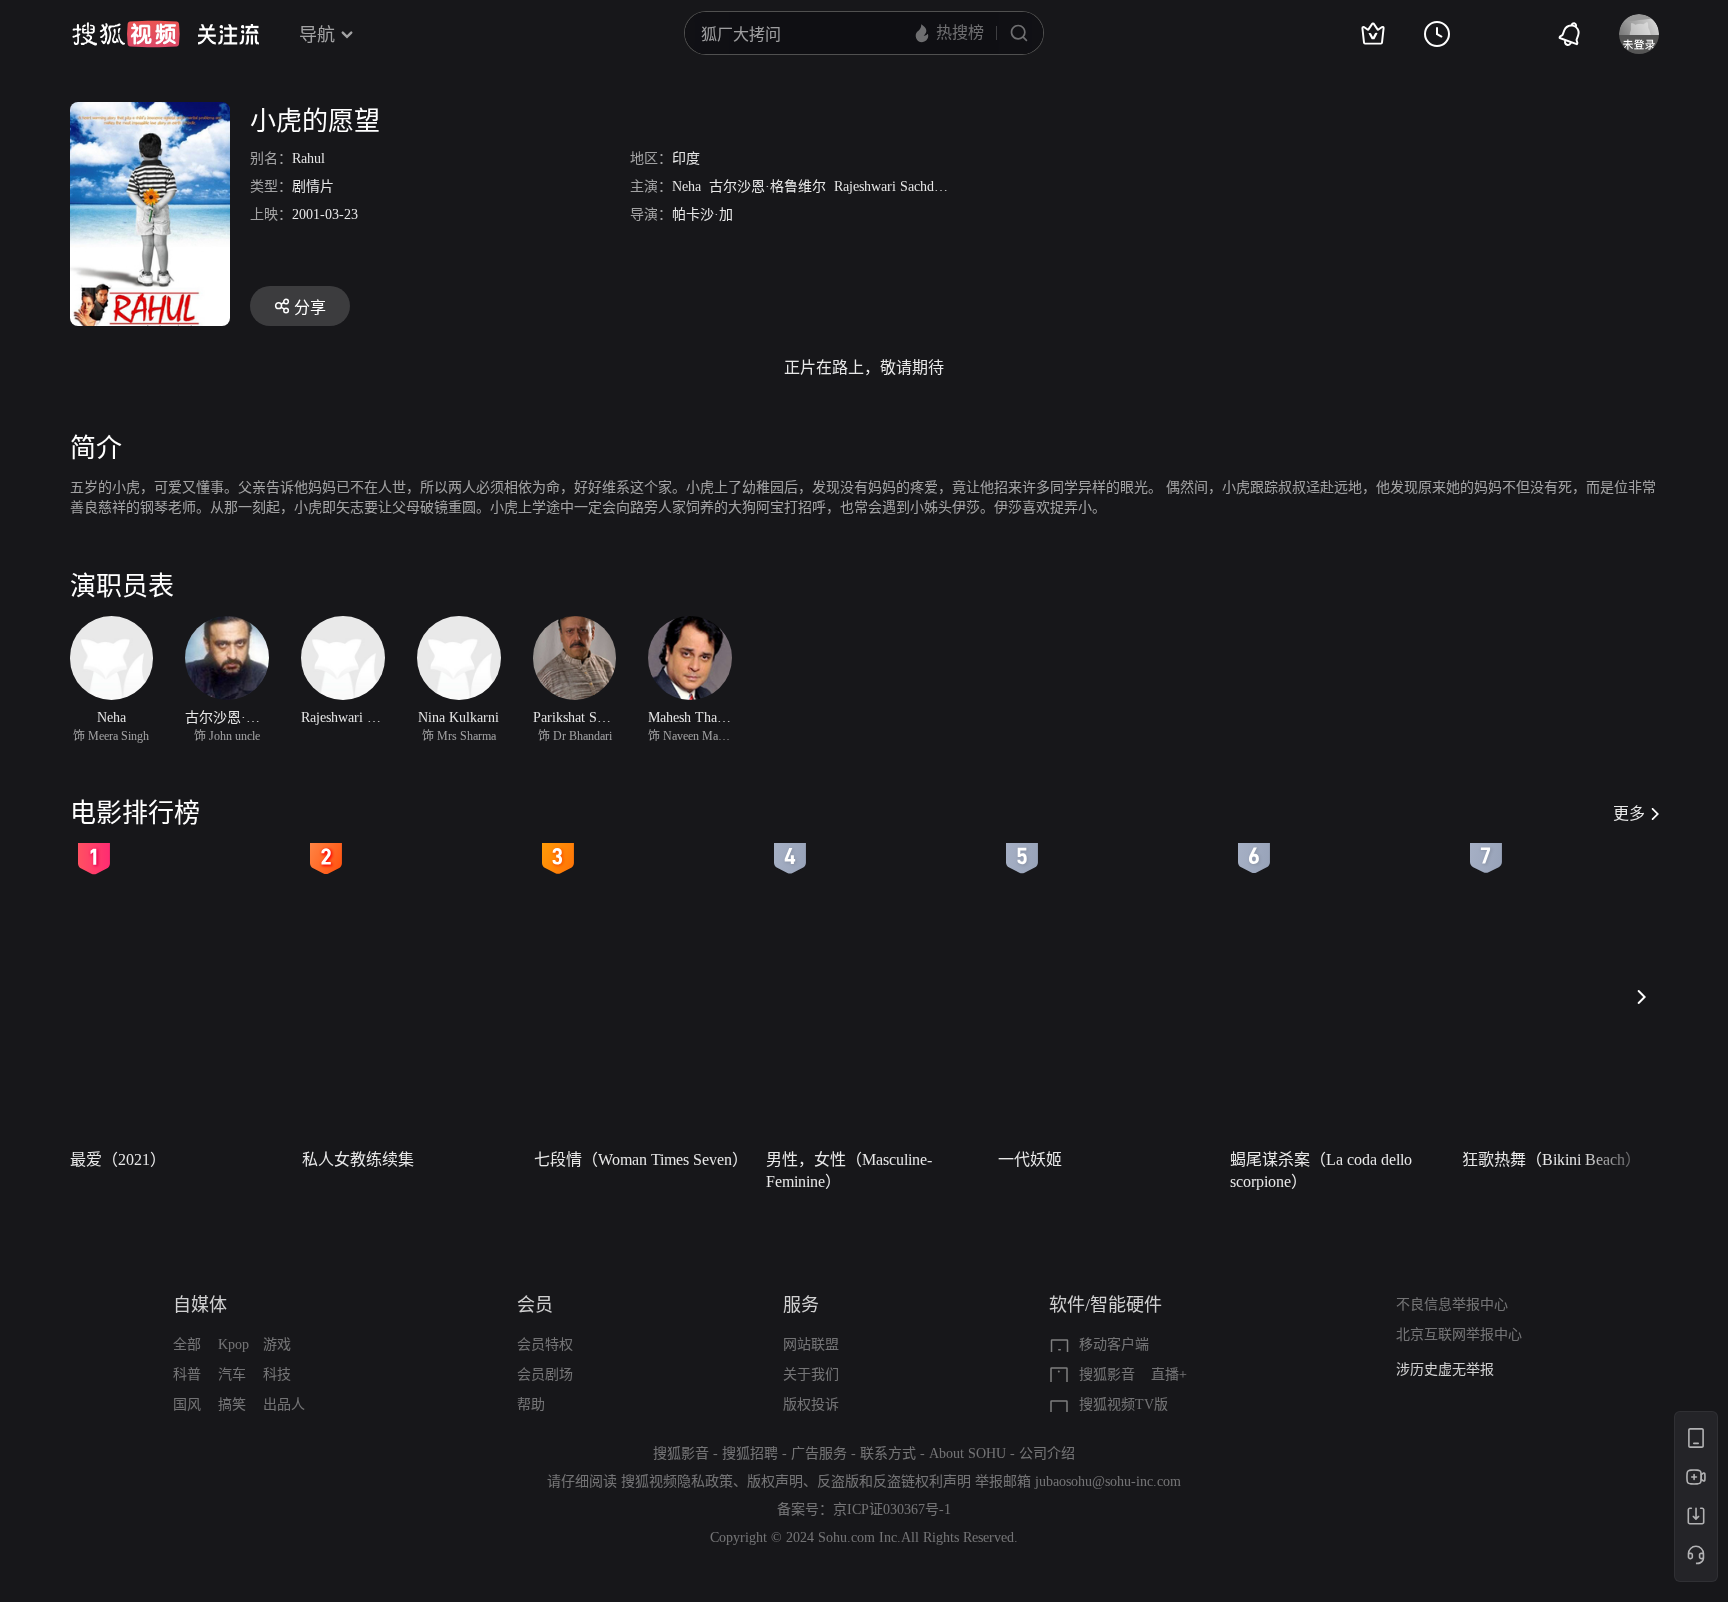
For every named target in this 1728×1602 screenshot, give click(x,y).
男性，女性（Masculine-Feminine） (849, 1170)
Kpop (233, 1344)
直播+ (1169, 1374)
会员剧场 (545, 1374)
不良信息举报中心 (1452, 1304)
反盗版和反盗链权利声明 (894, 1481)
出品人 (284, 1404)
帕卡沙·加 (702, 214)
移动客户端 (1114, 1344)
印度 (686, 158)
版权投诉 (811, 1404)
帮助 (531, 1404)
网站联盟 (811, 1344)
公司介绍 (1047, 1453)
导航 (317, 35)
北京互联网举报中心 (1459, 1334)
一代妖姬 (1030, 1159)
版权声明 (775, 1481)
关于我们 (811, 1374)
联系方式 (888, 1453)
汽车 (232, 1374)
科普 (187, 1374)
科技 (277, 1374)
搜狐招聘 (750, 1453)
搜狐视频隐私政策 (677, 1481)
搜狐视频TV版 (1123, 1404)
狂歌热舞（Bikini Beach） (1551, 1159)
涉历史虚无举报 (1445, 1369)
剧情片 (313, 186)
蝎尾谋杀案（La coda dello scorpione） (1321, 1170)
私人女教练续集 (358, 1159)
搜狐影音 (1107, 1374)
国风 (187, 1404)
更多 (1629, 813)
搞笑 (232, 1404)
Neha (686, 186)
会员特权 (545, 1344)
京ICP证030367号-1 (892, 1509)
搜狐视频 (126, 34)
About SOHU (967, 1453)
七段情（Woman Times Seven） (641, 1159)
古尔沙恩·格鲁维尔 (767, 186)
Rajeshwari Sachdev (890, 186)
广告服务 (819, 1453)
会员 (535, 1305)
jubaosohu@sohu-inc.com (1108, 1481)
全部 (187, 1344)
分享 (310, 307)
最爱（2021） (118, 1159)
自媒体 (200, 1305)
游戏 (277, 1344)
